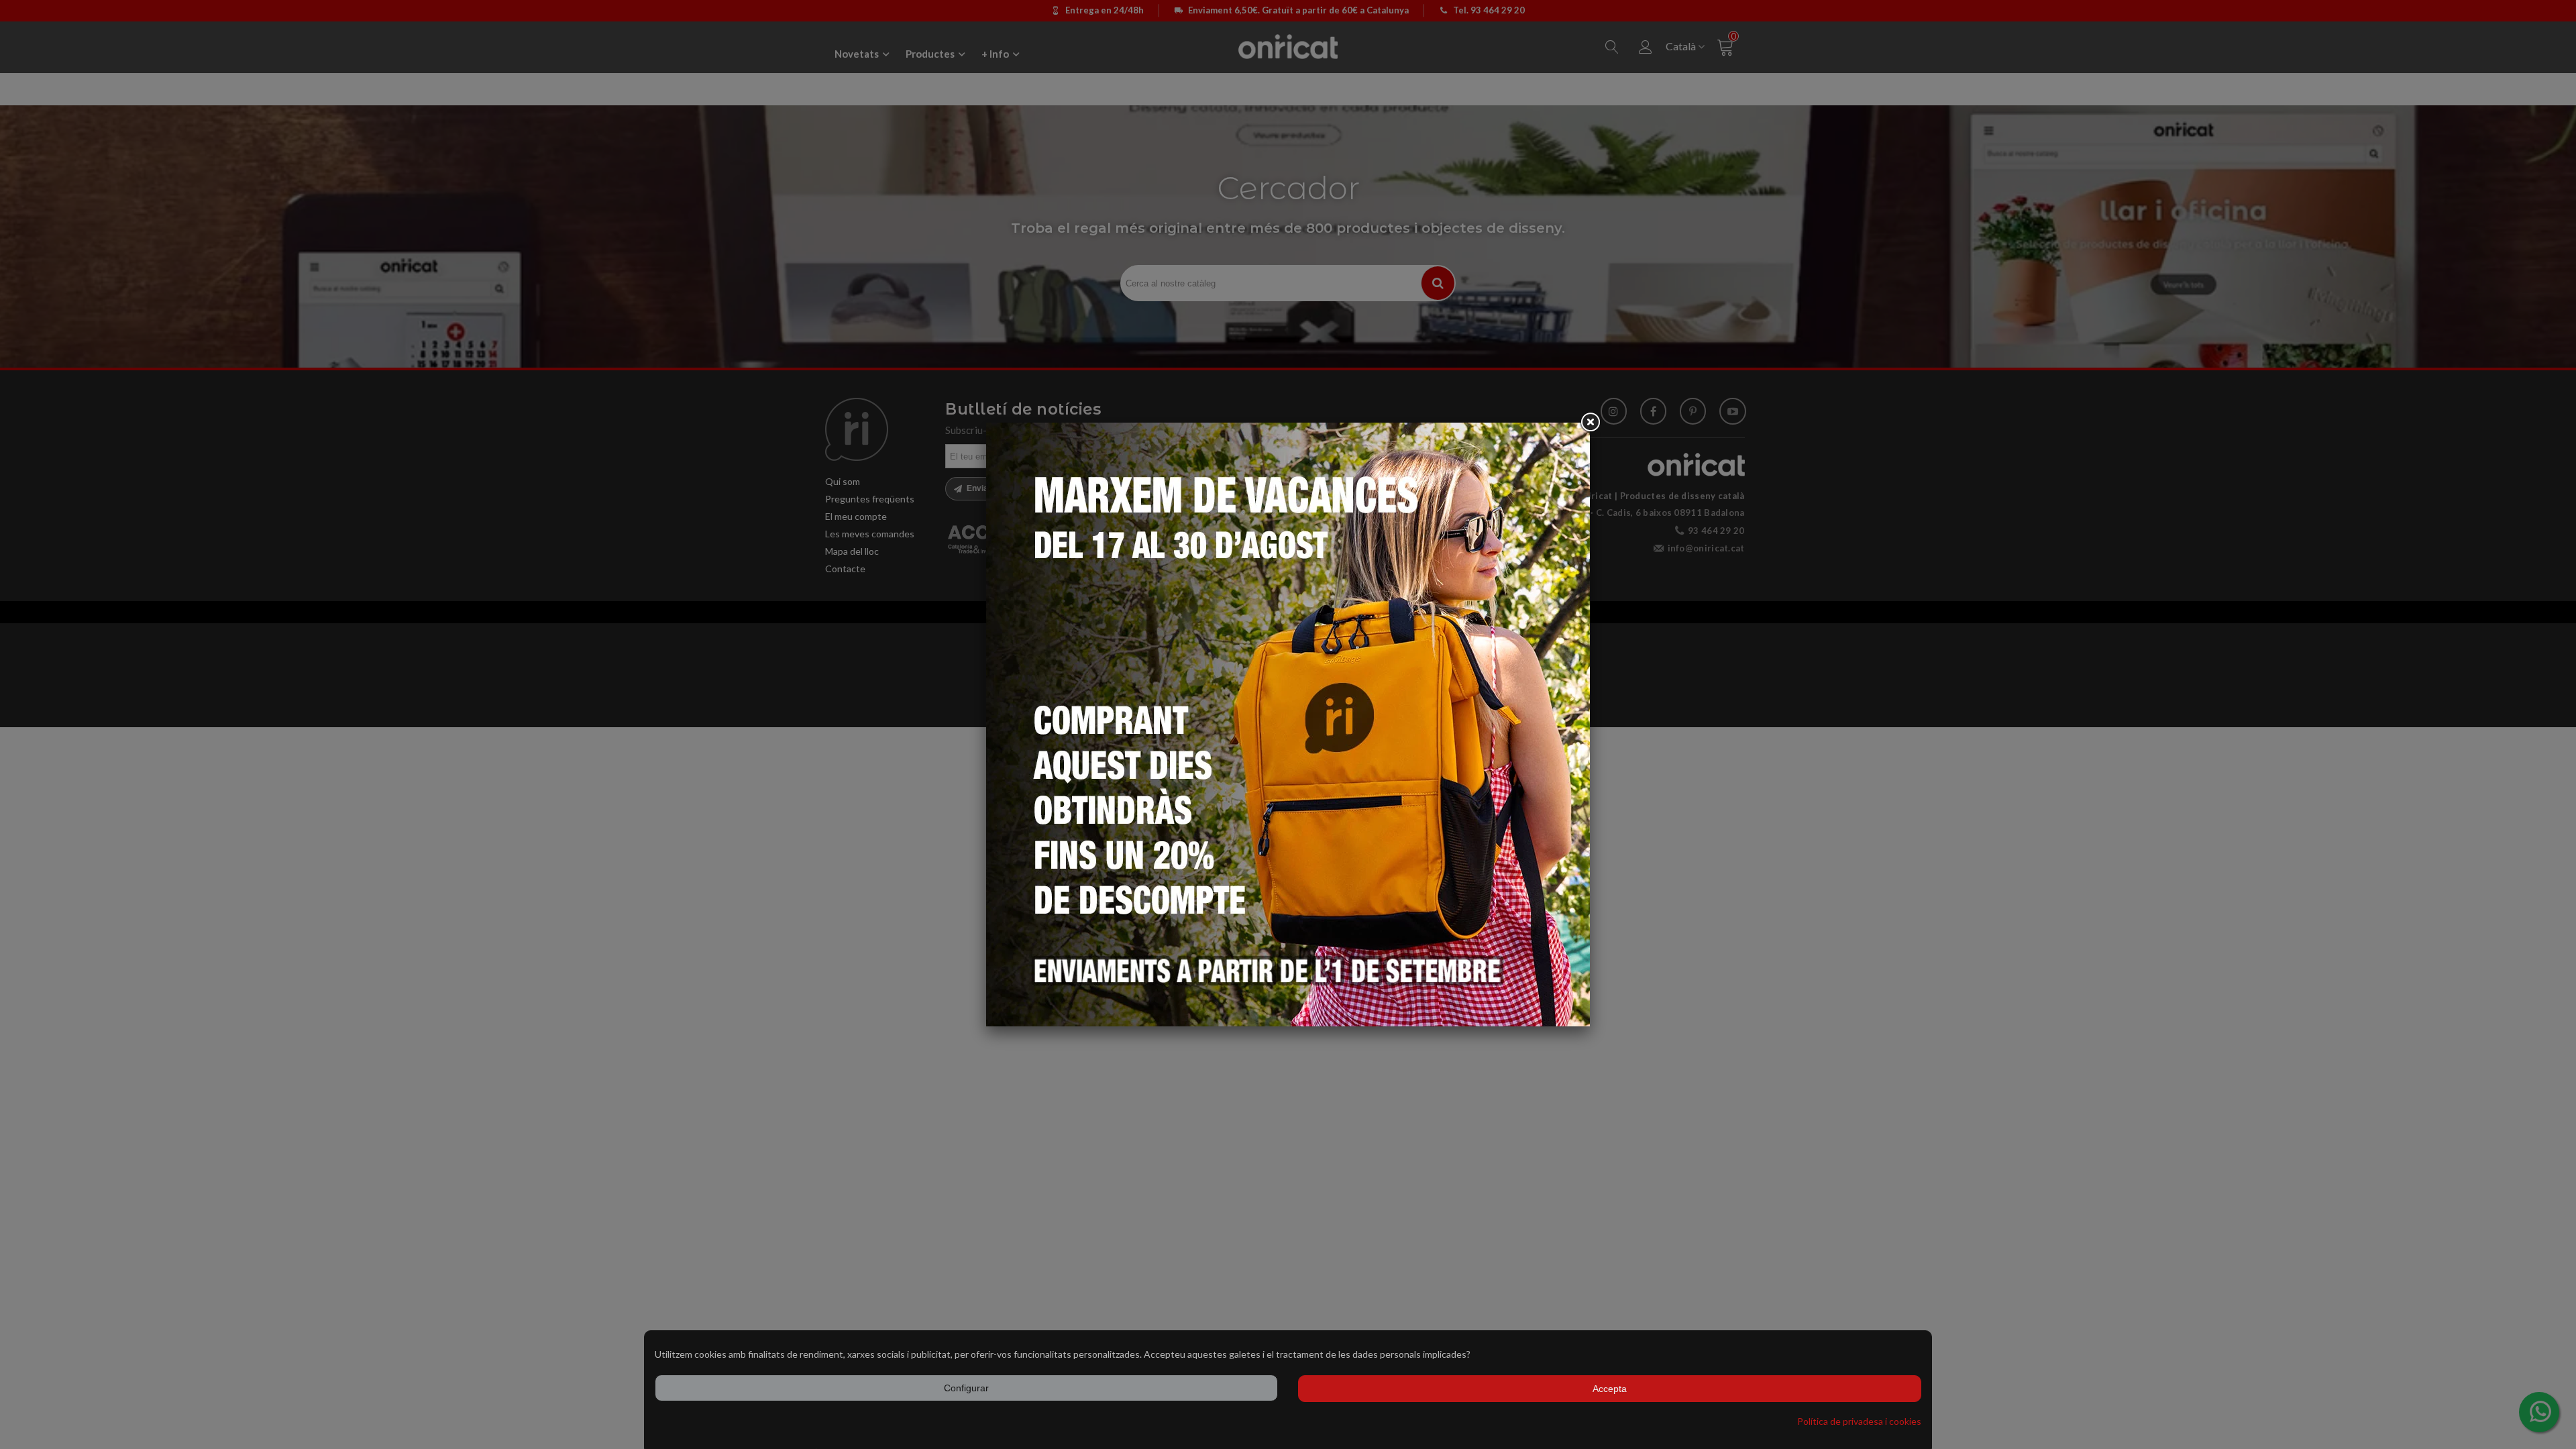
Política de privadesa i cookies (1859, 1421)
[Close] (1590, 423)
